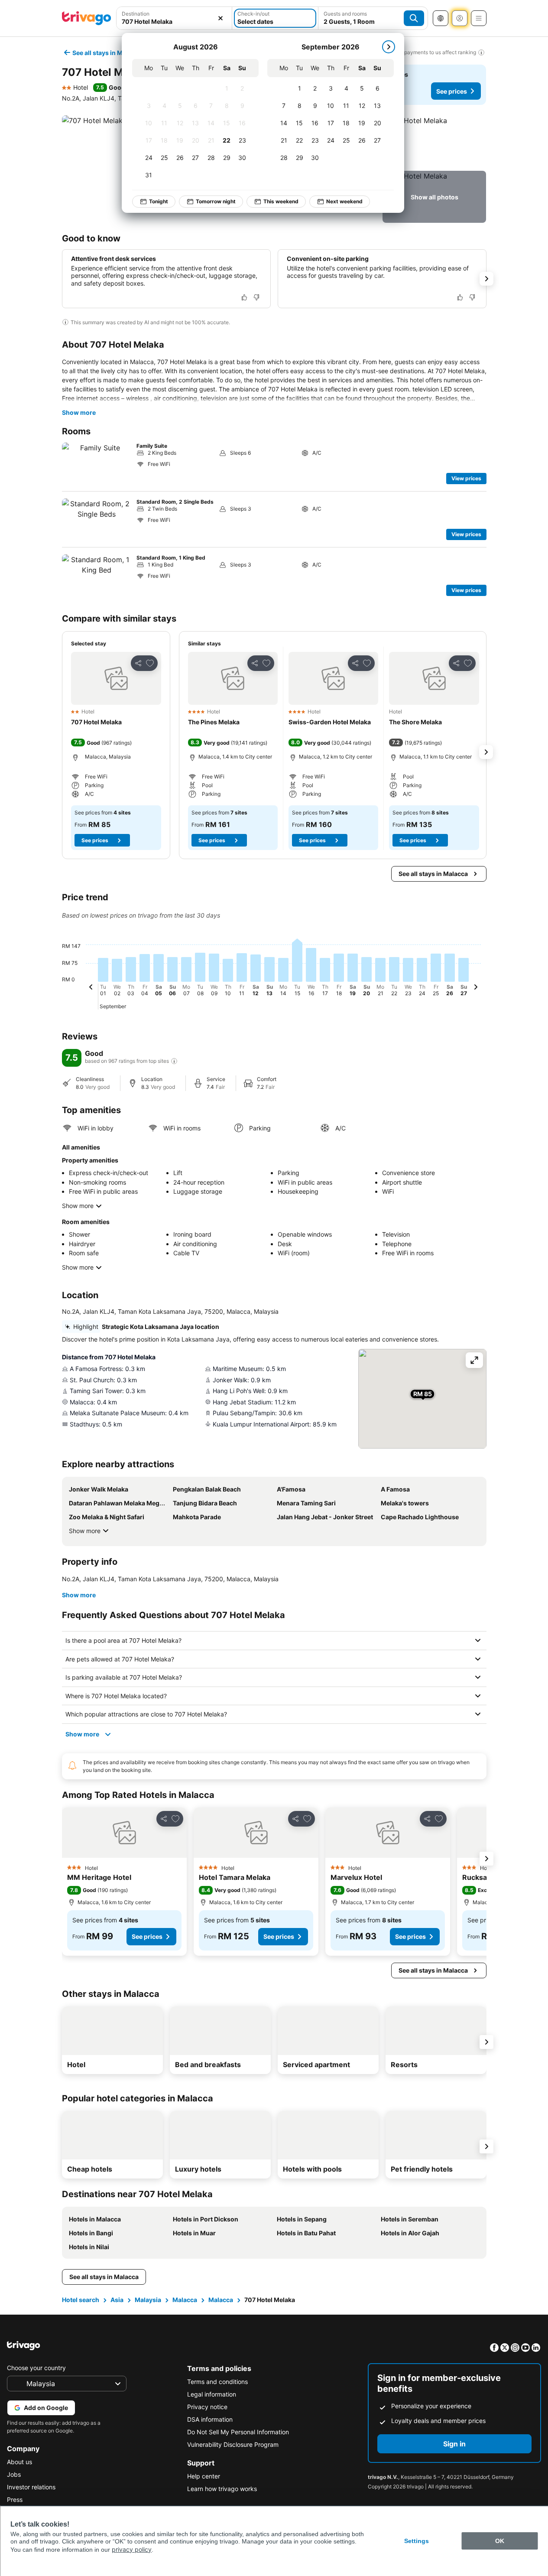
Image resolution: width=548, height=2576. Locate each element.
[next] (389, 47)
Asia (117, 2300)
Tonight (159, 201)
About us (19, 2462)
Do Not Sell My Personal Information (238, 2432)
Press (15, 2499)
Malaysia (148, 2300)
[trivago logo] (87, 18)
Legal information (212, 2394)
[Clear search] (220, 18)
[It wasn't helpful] (256, 297)
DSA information (210, 2419)
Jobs (14, 2474)
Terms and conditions (217, 2382)
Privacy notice (207, 2407)
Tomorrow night (216, 201)
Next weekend (344, 201)
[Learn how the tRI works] (174, 1061)
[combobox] (174, 18)
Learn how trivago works (222, 2489)
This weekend (281, 201)
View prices (466, 478)
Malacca (185, 2300)
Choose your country (36, 2368)
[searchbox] (174, 21)
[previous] (91, 988)
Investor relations (31, 2487)
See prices (452, 91)
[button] (174, 18)
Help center (204, 2476)
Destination (136, 14)
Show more (79, 412)
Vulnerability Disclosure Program (233, 2444)
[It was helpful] (244, 297)
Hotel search (81, 2300)
